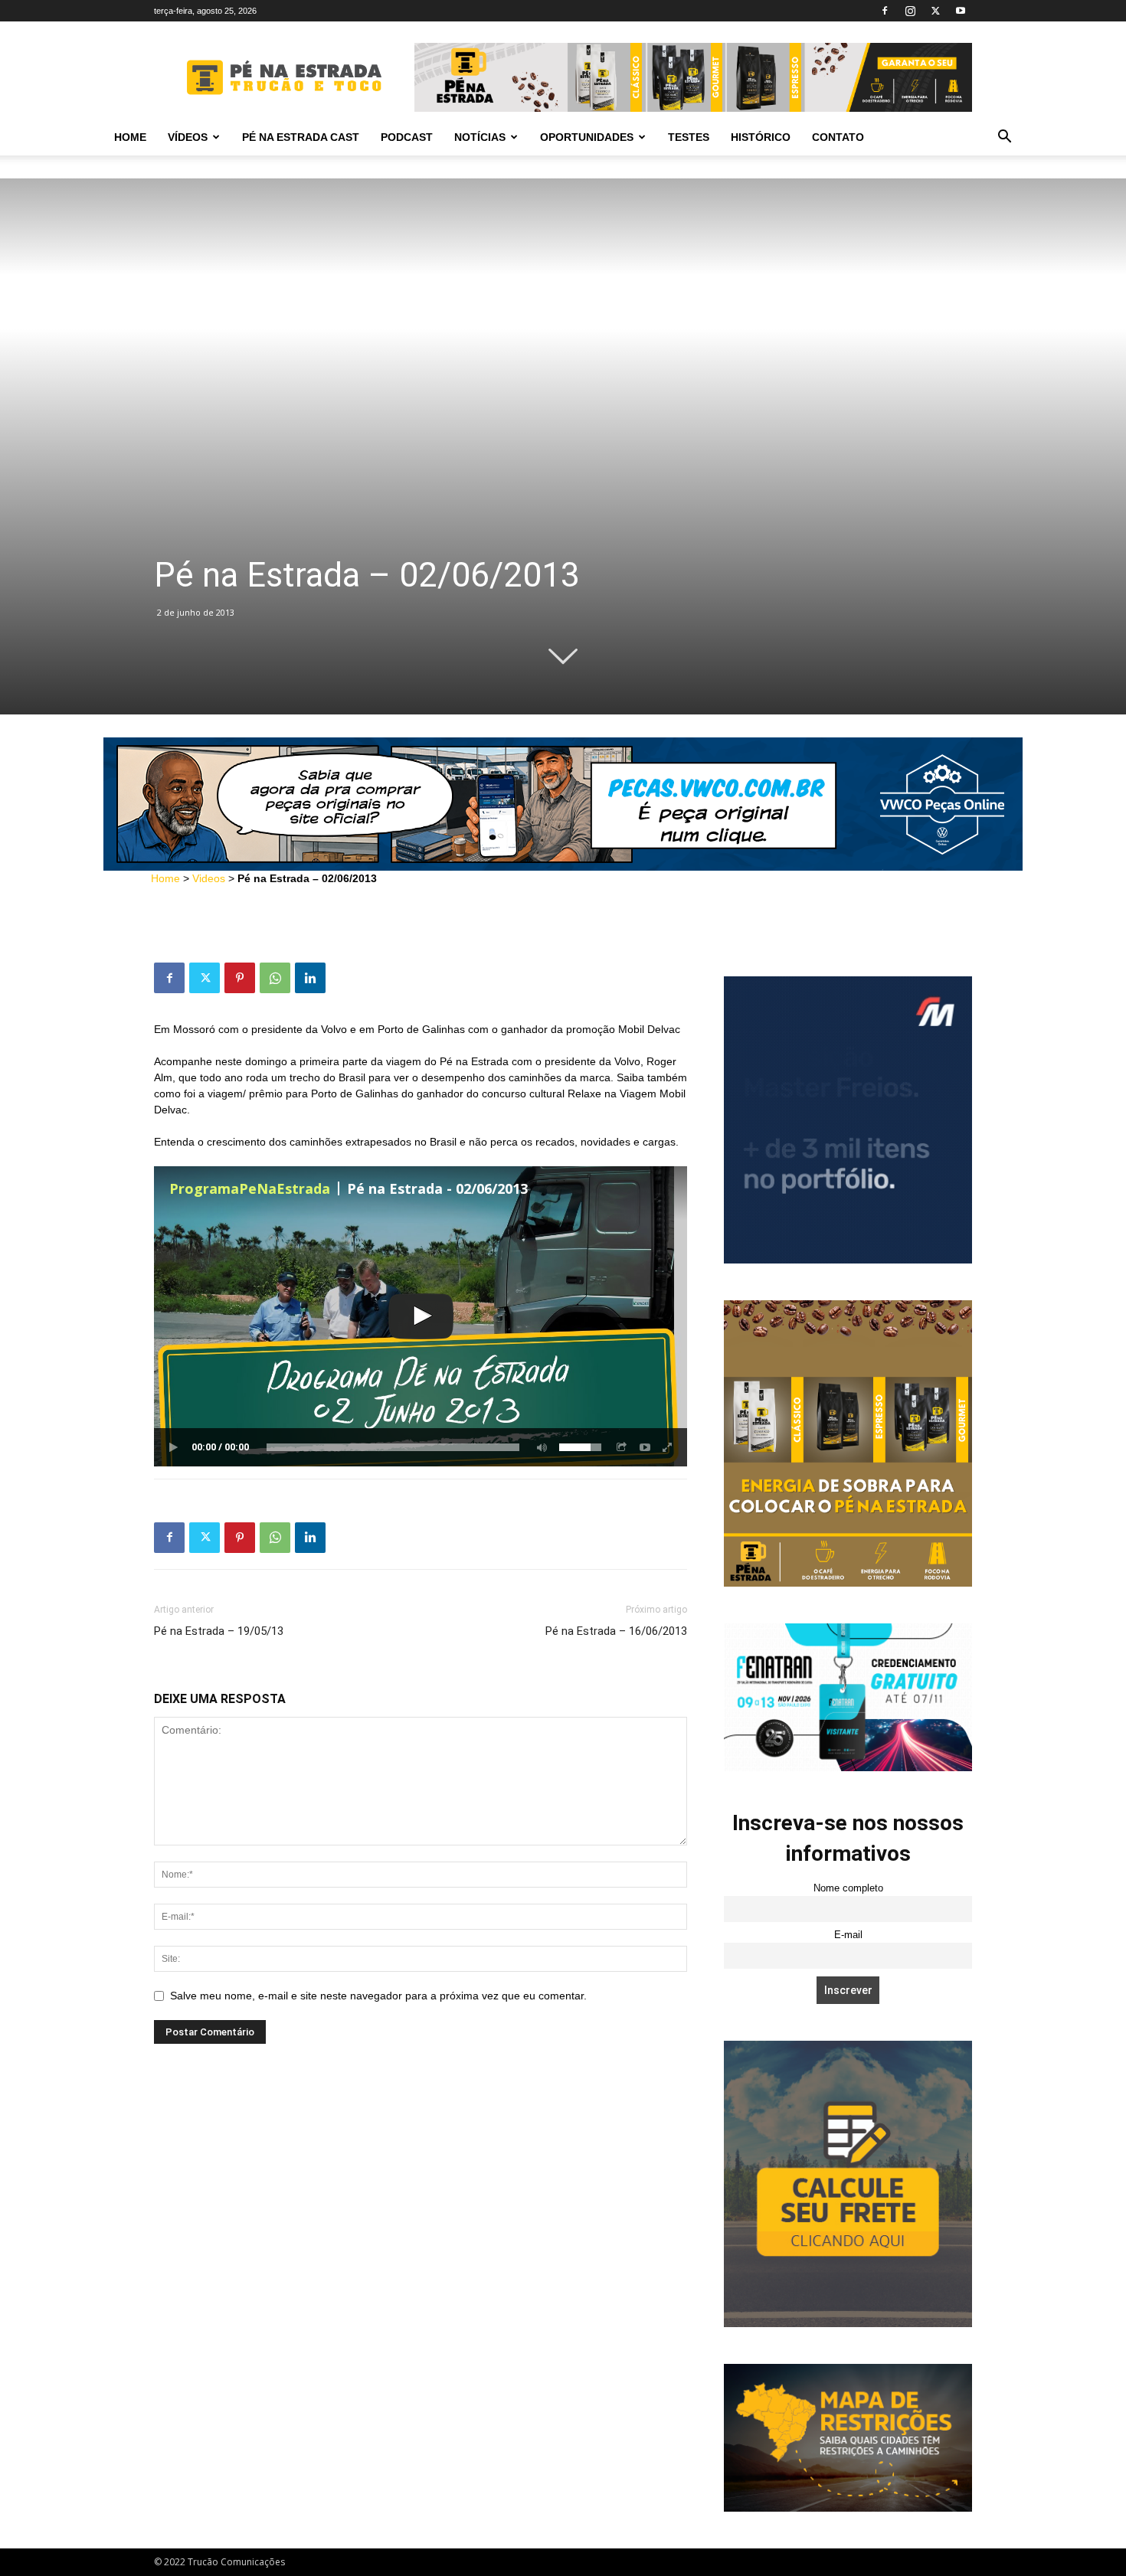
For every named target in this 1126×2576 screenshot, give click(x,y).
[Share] (622, 1447)
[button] (1004, 138)
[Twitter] (935, 11)
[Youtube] (961, 11)
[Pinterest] (240, 978)
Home (130, 137)
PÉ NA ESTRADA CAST (301, 137)
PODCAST (407, 137)
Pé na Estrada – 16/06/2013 (616, 1631)
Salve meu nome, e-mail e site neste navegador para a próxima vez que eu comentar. (378, 1996)
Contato (838, 137)
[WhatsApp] (275, 978)
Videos (209, 878)
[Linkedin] (310, 978)
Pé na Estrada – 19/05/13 (219, 1631)
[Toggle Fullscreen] (668, 1447)
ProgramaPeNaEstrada (250, 1188)
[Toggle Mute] (539, 1447)
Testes (689, 137)
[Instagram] (910, 11)
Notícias (480, 137)
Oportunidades (587, 137)
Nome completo (848, 1888)
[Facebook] (885, 11)
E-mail (848, 1935)
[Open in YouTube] (645, 1447)
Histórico (761, 137)
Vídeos (188, 137)
